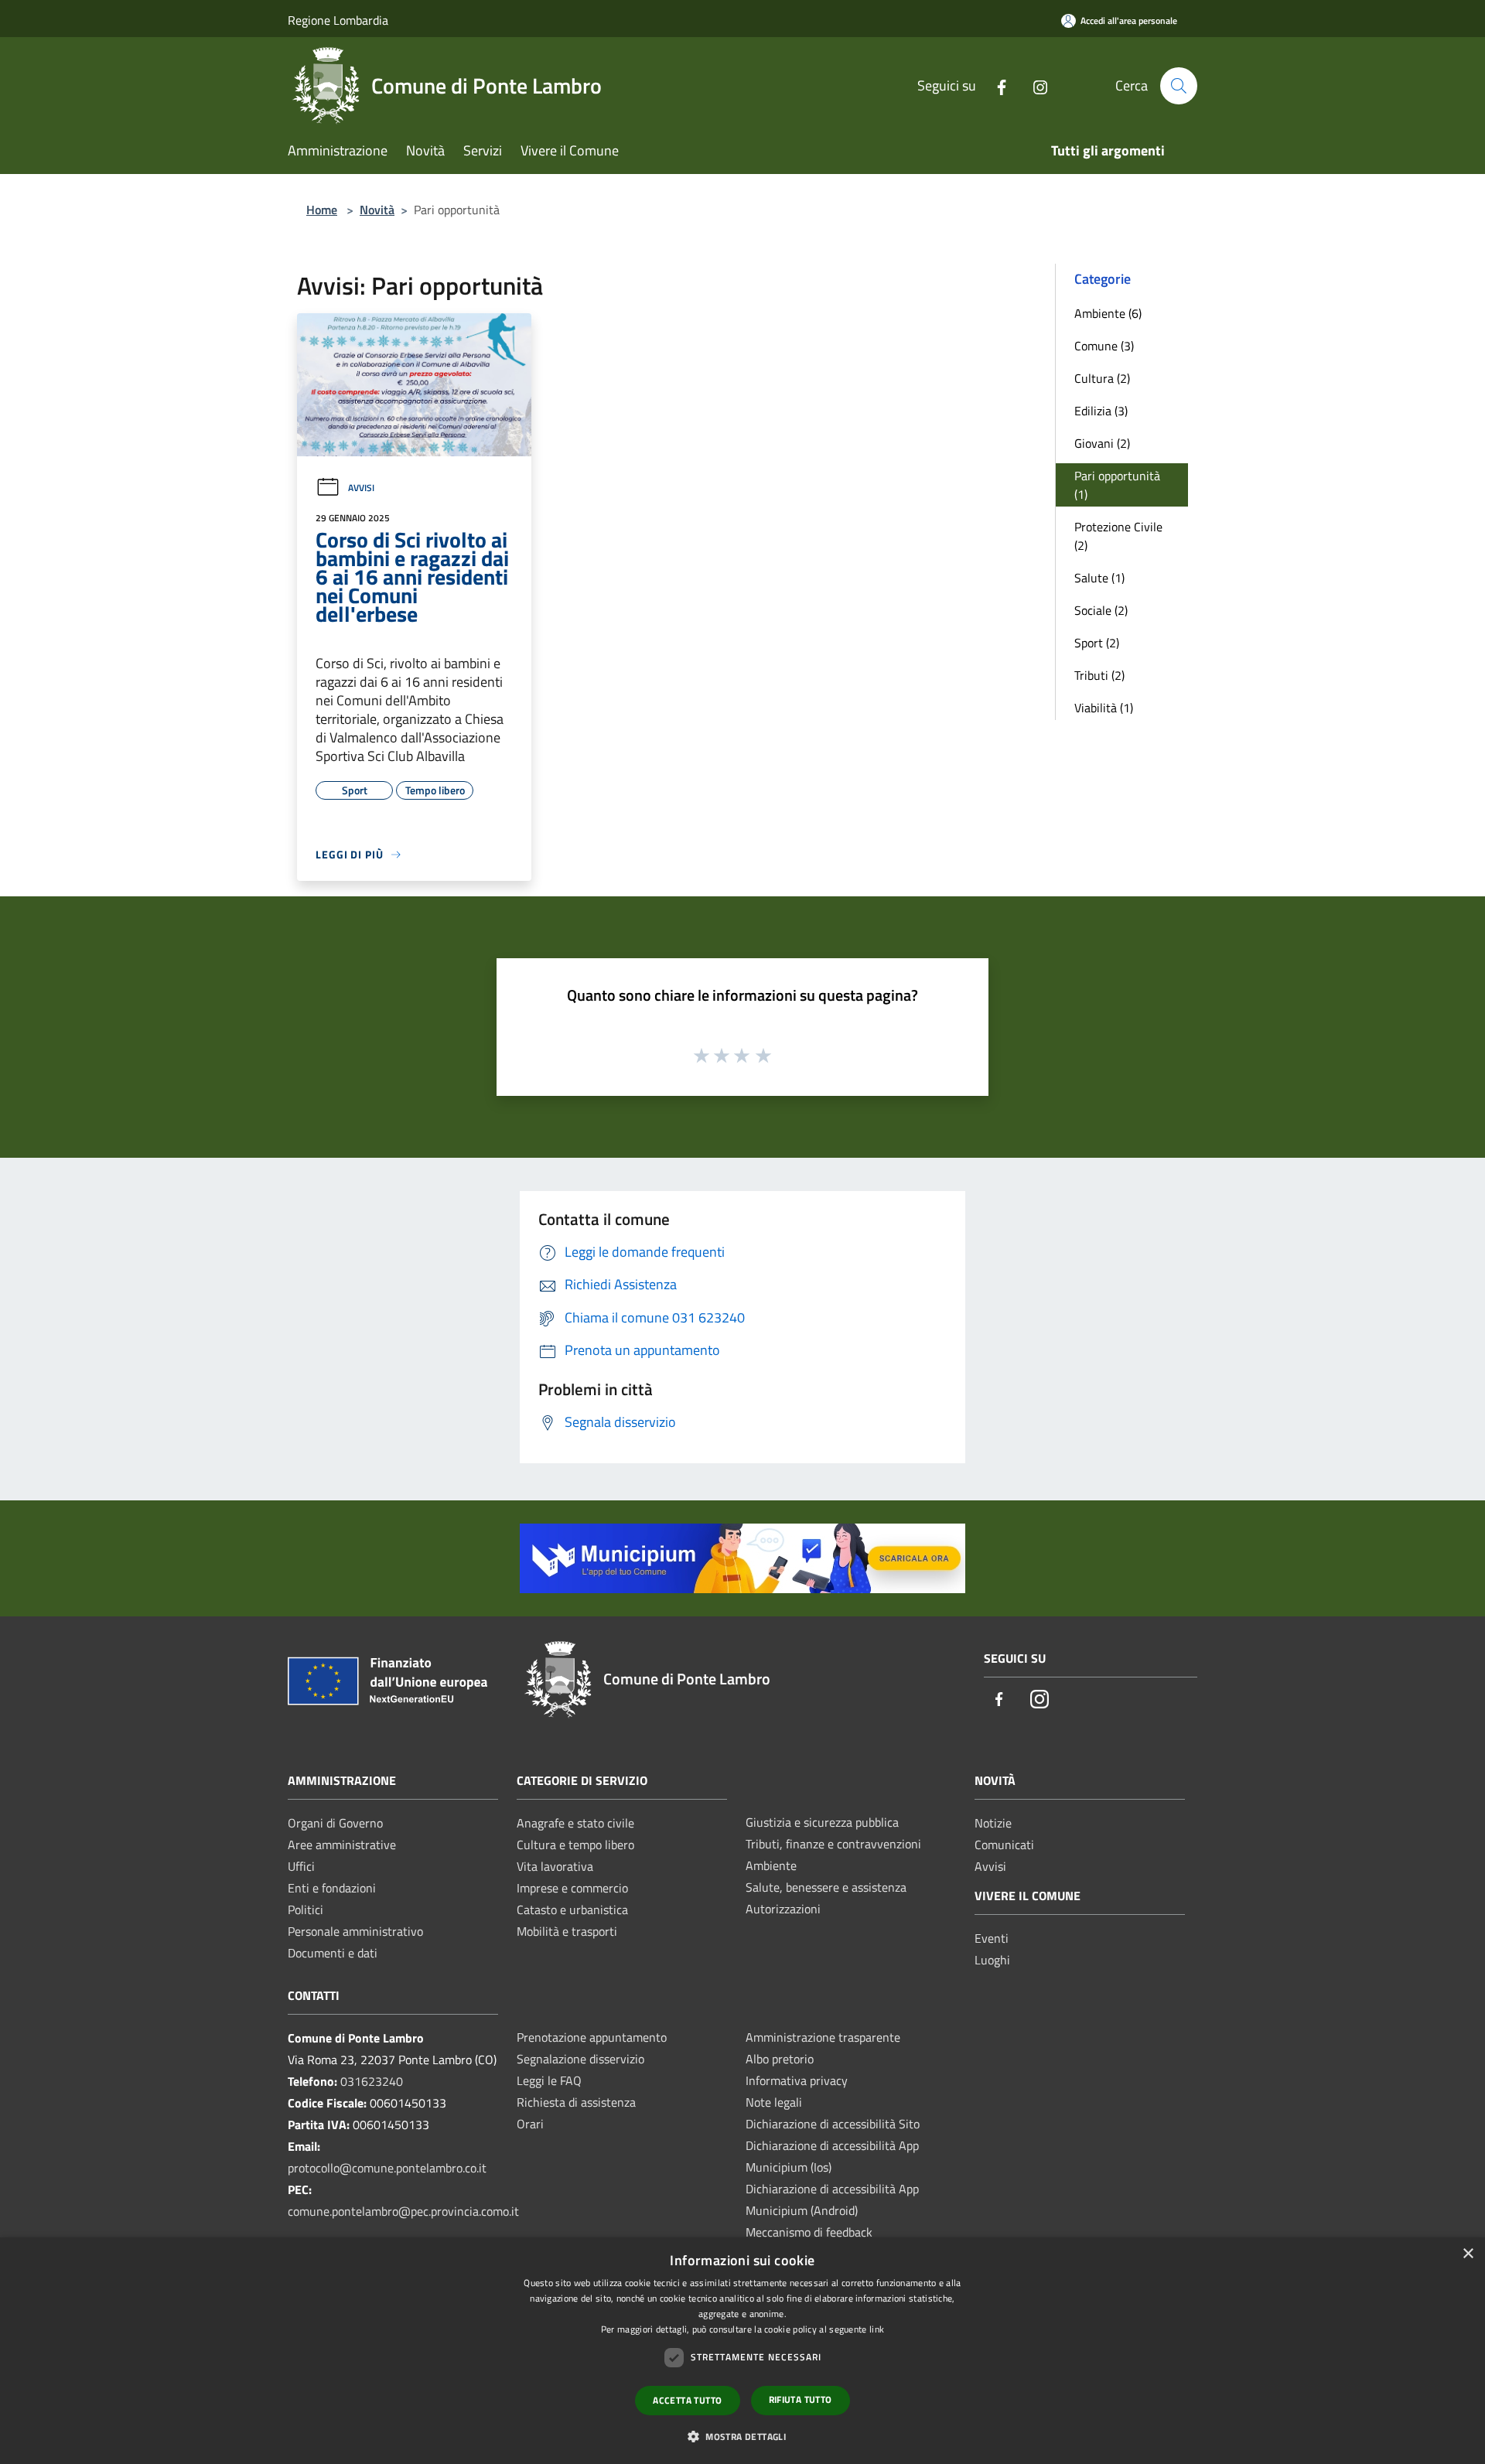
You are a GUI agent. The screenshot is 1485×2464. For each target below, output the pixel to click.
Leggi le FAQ (549, 2080)
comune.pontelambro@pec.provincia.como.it (403, 2211)
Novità (377, 210)
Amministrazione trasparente (823, 2037)
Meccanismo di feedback (809, 2232)
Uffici (301, 1866)
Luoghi (992, 1960)
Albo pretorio (780, 2059)
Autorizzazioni (783, 1909)
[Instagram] (1034, 85)
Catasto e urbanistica (572, 1909)
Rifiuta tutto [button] (801, 2399)
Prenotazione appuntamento (592, 2037)
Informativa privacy (797, 2080)
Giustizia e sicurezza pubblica (822, 1822)
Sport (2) (1097, 643)
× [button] (1468, 2254)
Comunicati (1004, 1845)
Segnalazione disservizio (580, 2059)
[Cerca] (1179, 86)
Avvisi (361, 488)
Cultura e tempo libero (575, 1845)
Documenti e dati (333, 1953)
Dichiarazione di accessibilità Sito (833, 2124)
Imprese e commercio (572, 1888)
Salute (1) (1099, 578)
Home (322, 210)
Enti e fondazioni (332, 1888)
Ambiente (771, 1865)
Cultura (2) (1102, 378)
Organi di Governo (335, 1823)
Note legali (774, 2102)
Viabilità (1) (1104, 708)
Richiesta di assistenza (576, 2102)
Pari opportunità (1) (1117, 485)
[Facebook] (995, 85)
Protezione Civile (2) (1118, 536)
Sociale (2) (1101, 610)
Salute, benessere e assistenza (826, 1887)
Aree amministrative (342, 1845)
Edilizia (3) (1101, 411)
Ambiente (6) (1108, 313)
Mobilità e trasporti (567, 1931)
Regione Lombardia (338, 20)
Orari (530, 2124)
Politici (306, 1909)
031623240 (372, 2081)
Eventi (992, 1938)
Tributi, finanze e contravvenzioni (833, 1844)
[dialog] (742, 2351)
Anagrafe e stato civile (575, 1823)
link (877, 2329)
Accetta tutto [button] (687, 2400)
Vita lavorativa (555, 1866)
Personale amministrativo (355, 1931)
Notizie (993, 1823)
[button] (742, 2436)
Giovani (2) (1102, 443)
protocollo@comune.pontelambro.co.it (387, 2168)
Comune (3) (1104, 346)
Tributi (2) (1099, 675)
